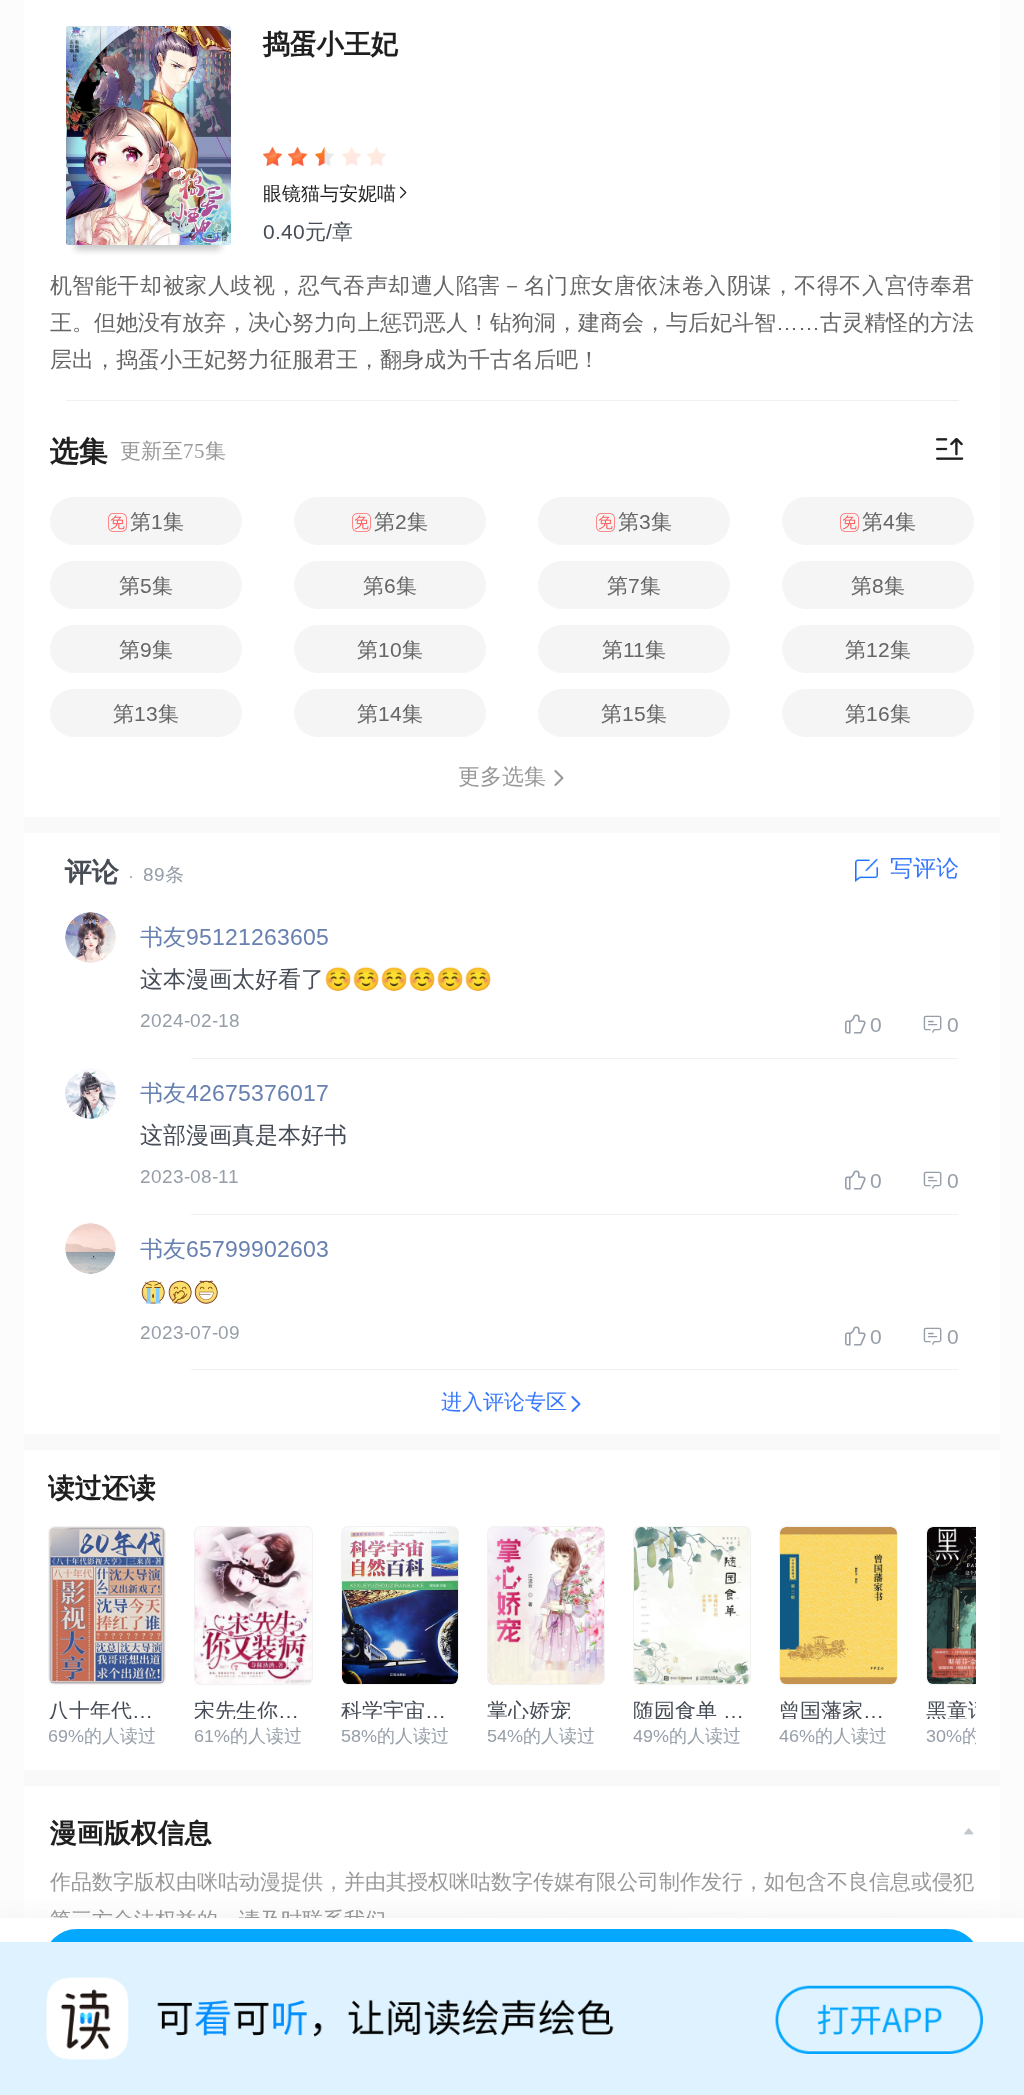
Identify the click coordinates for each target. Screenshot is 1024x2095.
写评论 (924, 868)
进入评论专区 (504, 1401)
